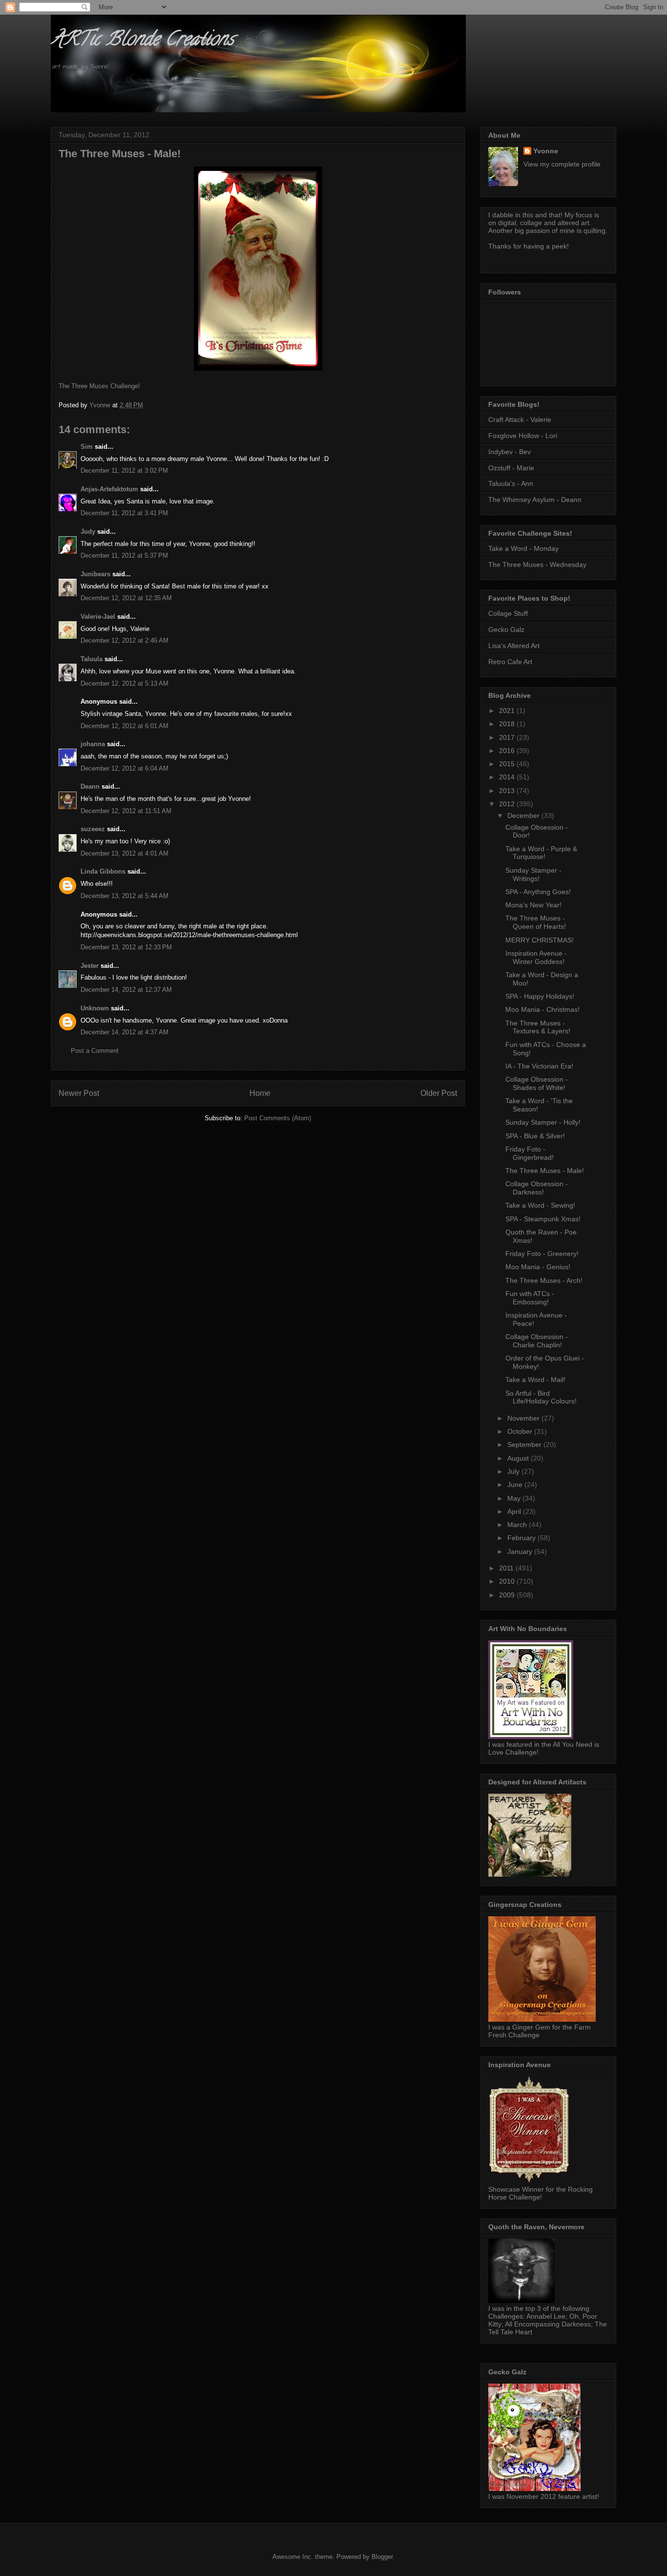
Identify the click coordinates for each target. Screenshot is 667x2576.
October (521, 1431)
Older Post (439, 1093)
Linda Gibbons (103, 871)
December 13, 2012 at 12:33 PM (126, 947)
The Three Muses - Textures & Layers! (538, 1027)
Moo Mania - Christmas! (542, 1009)
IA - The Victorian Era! (539, 1066)
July (514, 1471)
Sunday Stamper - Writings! (533, 874)
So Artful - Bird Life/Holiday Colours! (541, 1397)
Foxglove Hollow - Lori (523, 436)
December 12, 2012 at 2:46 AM (125, 640)
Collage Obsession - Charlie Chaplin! (537, 1341)
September (525, 1445)
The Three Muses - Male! (545, 1171)
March (518, 1525)
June (516, 1485)
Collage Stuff (508, 613)
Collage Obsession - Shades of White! (537, 1083)
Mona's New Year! (533, 905)
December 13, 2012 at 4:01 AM (125, 853)
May (515, 1498)
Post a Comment (95, 1051)
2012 (508, 804)
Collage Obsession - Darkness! (537, 1188)
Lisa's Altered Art (514, 646)
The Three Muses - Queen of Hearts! (536, 922)
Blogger (382, 2557)
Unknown (95, 1008)
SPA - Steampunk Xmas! (543, 1219)
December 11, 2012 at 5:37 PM (124, 555)
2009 (508, 1595)
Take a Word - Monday (523, 548)
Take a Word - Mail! (535, 1380)
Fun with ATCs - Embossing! (530, 1298)
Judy (88, 532)
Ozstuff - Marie (511, 468)
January (521, 1551)
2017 (508, 737)
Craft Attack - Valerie (520, 419)
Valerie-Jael (98, 617)
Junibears (95, 574)
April (515, 1511)
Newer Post (79, 1093)
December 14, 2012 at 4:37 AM (125, 1032)
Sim (87, 447)
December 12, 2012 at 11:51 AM (126, 811)
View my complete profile (562, 164)
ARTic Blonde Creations (142, 41)
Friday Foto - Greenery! (542, 1254)
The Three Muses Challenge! (99, 386)
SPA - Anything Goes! (538, 892)
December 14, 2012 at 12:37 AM (126, 990)
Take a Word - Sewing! (540, 1205)
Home (260, 1093)
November (524, 1418)
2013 (508, 791)
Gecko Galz (506, 629)
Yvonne (546, 151)
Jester (90, 966)
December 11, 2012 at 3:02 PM (124, 471)
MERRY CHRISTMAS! (540, 940)
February (522, 1538)
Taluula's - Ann (511, 483)
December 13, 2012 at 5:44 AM (125, 896)
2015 (508, 764)
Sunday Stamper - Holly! (543, 1122)
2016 (508, 751)
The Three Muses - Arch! (544, 1280)
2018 (508, 724)
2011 (507, 1568)
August (519, 1458)
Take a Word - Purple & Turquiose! (541, 853)
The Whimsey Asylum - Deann (535, 500)
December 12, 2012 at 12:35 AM (126, 598)
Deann (90, 786)
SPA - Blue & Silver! (535, 1136)
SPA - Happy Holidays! (540, 996)
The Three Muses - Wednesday (537, 565)
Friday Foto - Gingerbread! (530, 1153)
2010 (508, 1581)
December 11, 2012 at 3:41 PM (124, 513)
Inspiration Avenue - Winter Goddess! (536, 957)
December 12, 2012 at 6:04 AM (125, 768)
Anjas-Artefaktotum (109, 489)
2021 (508, 711)
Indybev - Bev (510, 452)
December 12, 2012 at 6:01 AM (125, 726)
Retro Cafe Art (510, 662)
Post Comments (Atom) (278, 1118)
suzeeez (93, 829)
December (524, 816)
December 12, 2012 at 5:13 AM (125, 683)
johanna (93, 744)
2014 (508, 777)
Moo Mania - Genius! (538, 1267)
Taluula (92, 659)
